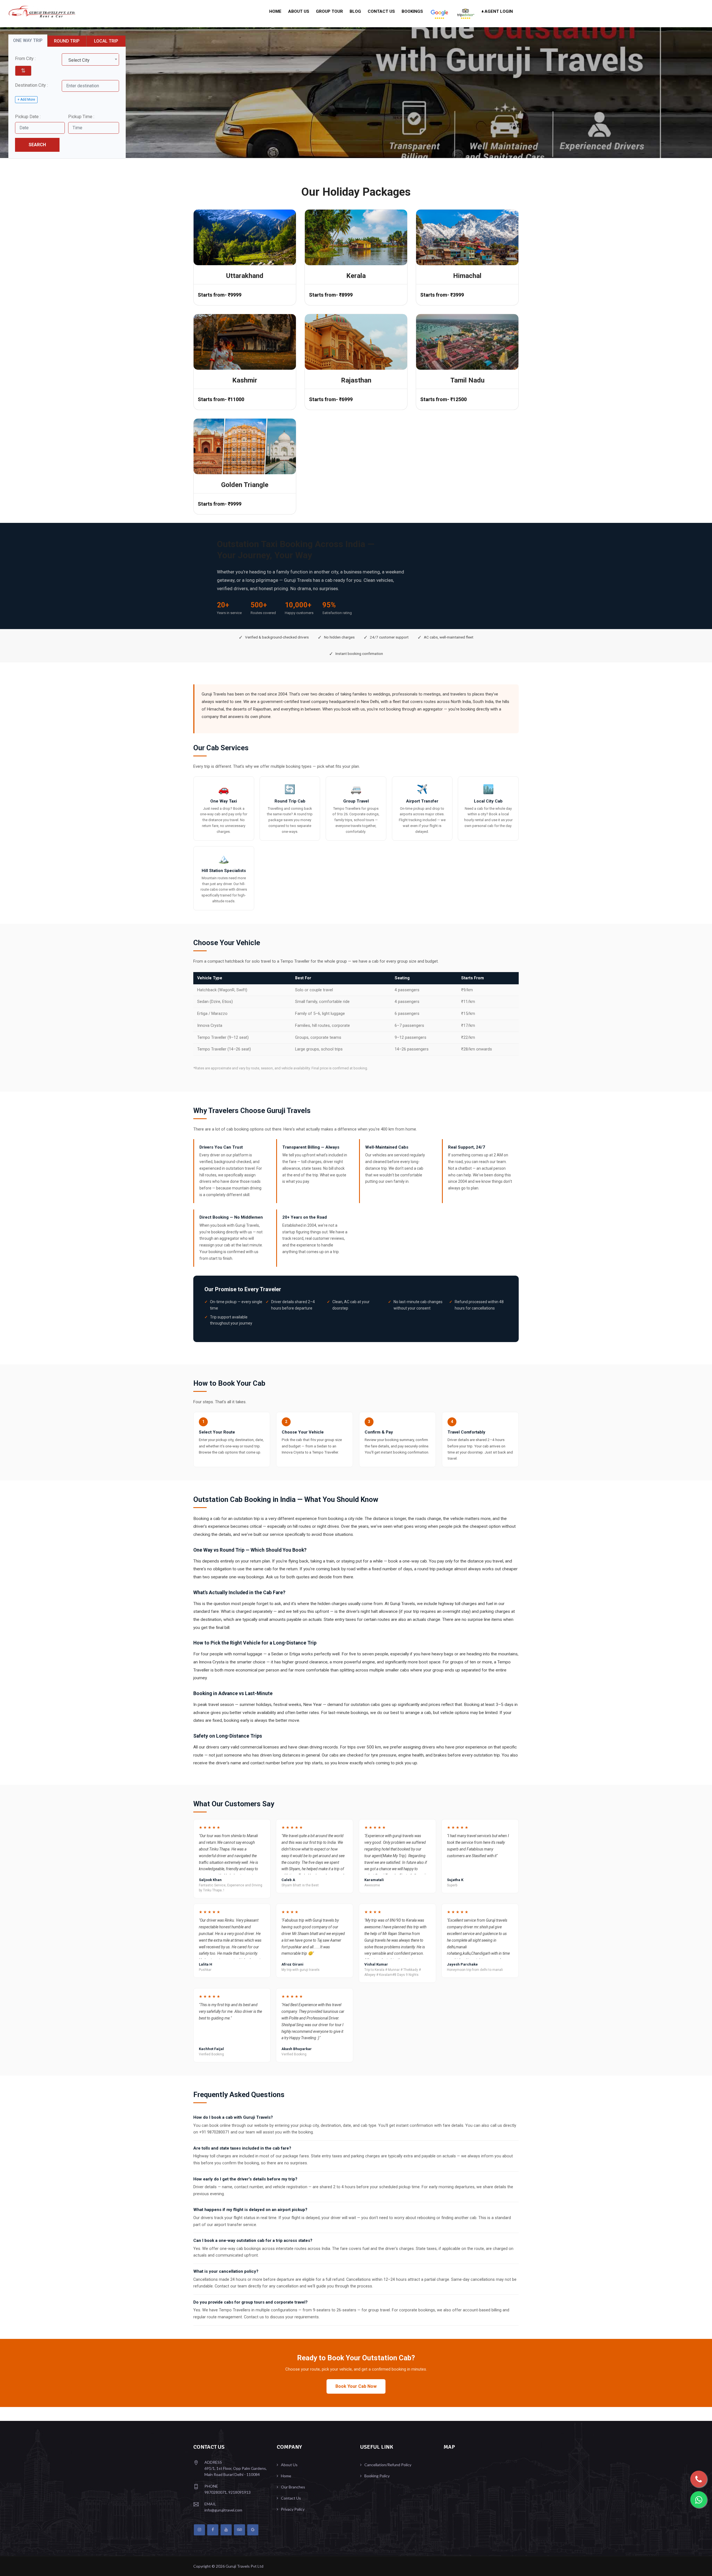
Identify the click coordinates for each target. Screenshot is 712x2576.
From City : (25, 59)
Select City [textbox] (79, 60)
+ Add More (26, 100)
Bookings (412, 11)
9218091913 (239, 2492)
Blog (355, 11)
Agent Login (498, 11)
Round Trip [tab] (67, 41)
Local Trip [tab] (106, 41)
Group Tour (329, 11)
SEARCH (37, 145)
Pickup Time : (81, 117)
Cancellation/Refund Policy (388, 2465)
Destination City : (31, 85)
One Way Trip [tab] (28, 40)
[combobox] (90, 59)
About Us (299, 11)
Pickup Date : (28, 117)
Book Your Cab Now (356, 2386)
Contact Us (381, 11)
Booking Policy (377, 2476)
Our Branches (293, 2487)
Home (275, 11)
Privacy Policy (293, 2509)
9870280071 (216, 2492)
